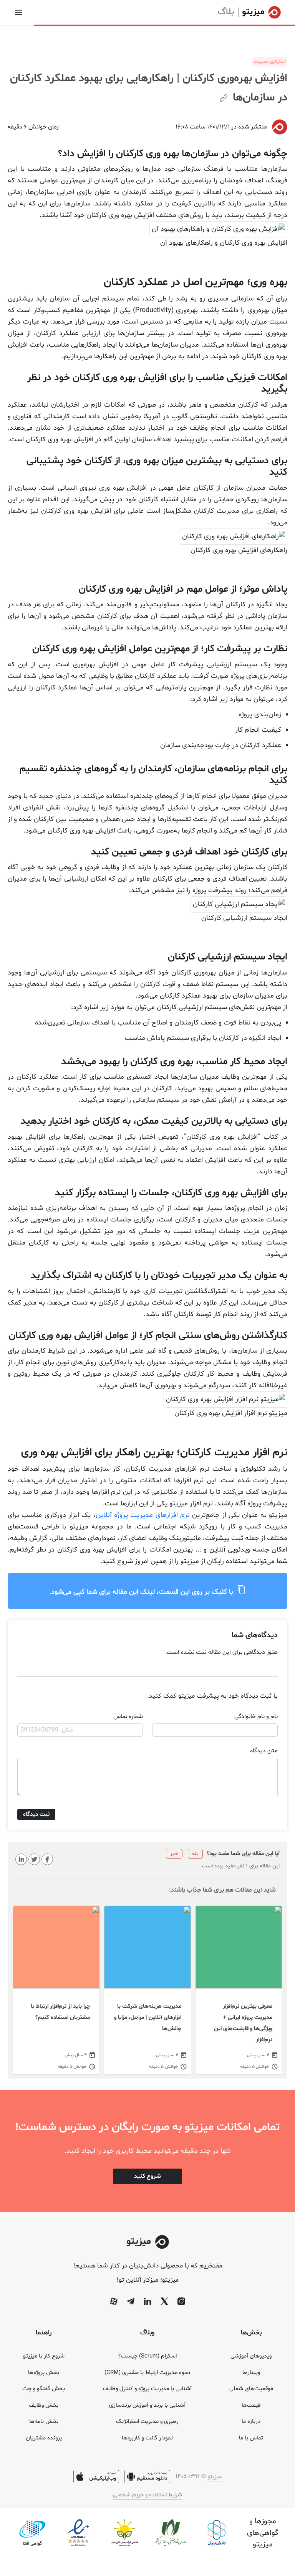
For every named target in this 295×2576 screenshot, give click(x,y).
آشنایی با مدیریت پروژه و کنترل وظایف (147, 2389)
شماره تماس (128, 1717)
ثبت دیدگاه (36, 1814)
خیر (174, 1854)
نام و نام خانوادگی (256, 1717)
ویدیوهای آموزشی (251, 2356)
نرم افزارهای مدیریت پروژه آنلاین (144, 1515)
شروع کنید (147, 2176)
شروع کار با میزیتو (44, 2356)
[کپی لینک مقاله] (224, 99)
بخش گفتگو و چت (44, 2389)
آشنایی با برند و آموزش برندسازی (147, 2405)
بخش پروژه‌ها (44, 2373)
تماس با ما (251, 2438)
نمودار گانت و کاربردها (147, 2438)
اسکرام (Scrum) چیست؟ (147, 2356)
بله (195, 1854)
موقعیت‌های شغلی (251, 2389)
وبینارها (251, 2373)
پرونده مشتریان (44, 2438)
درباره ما (251, 2422)
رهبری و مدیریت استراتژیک (147, 2422)
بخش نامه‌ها (44, 2422)
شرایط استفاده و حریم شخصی (147, 2495)
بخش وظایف (44, 2405)
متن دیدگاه (264, 1751)
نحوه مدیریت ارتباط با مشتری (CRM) (147, 2373)
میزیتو (215, 2477)
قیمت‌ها (251, 2405)
